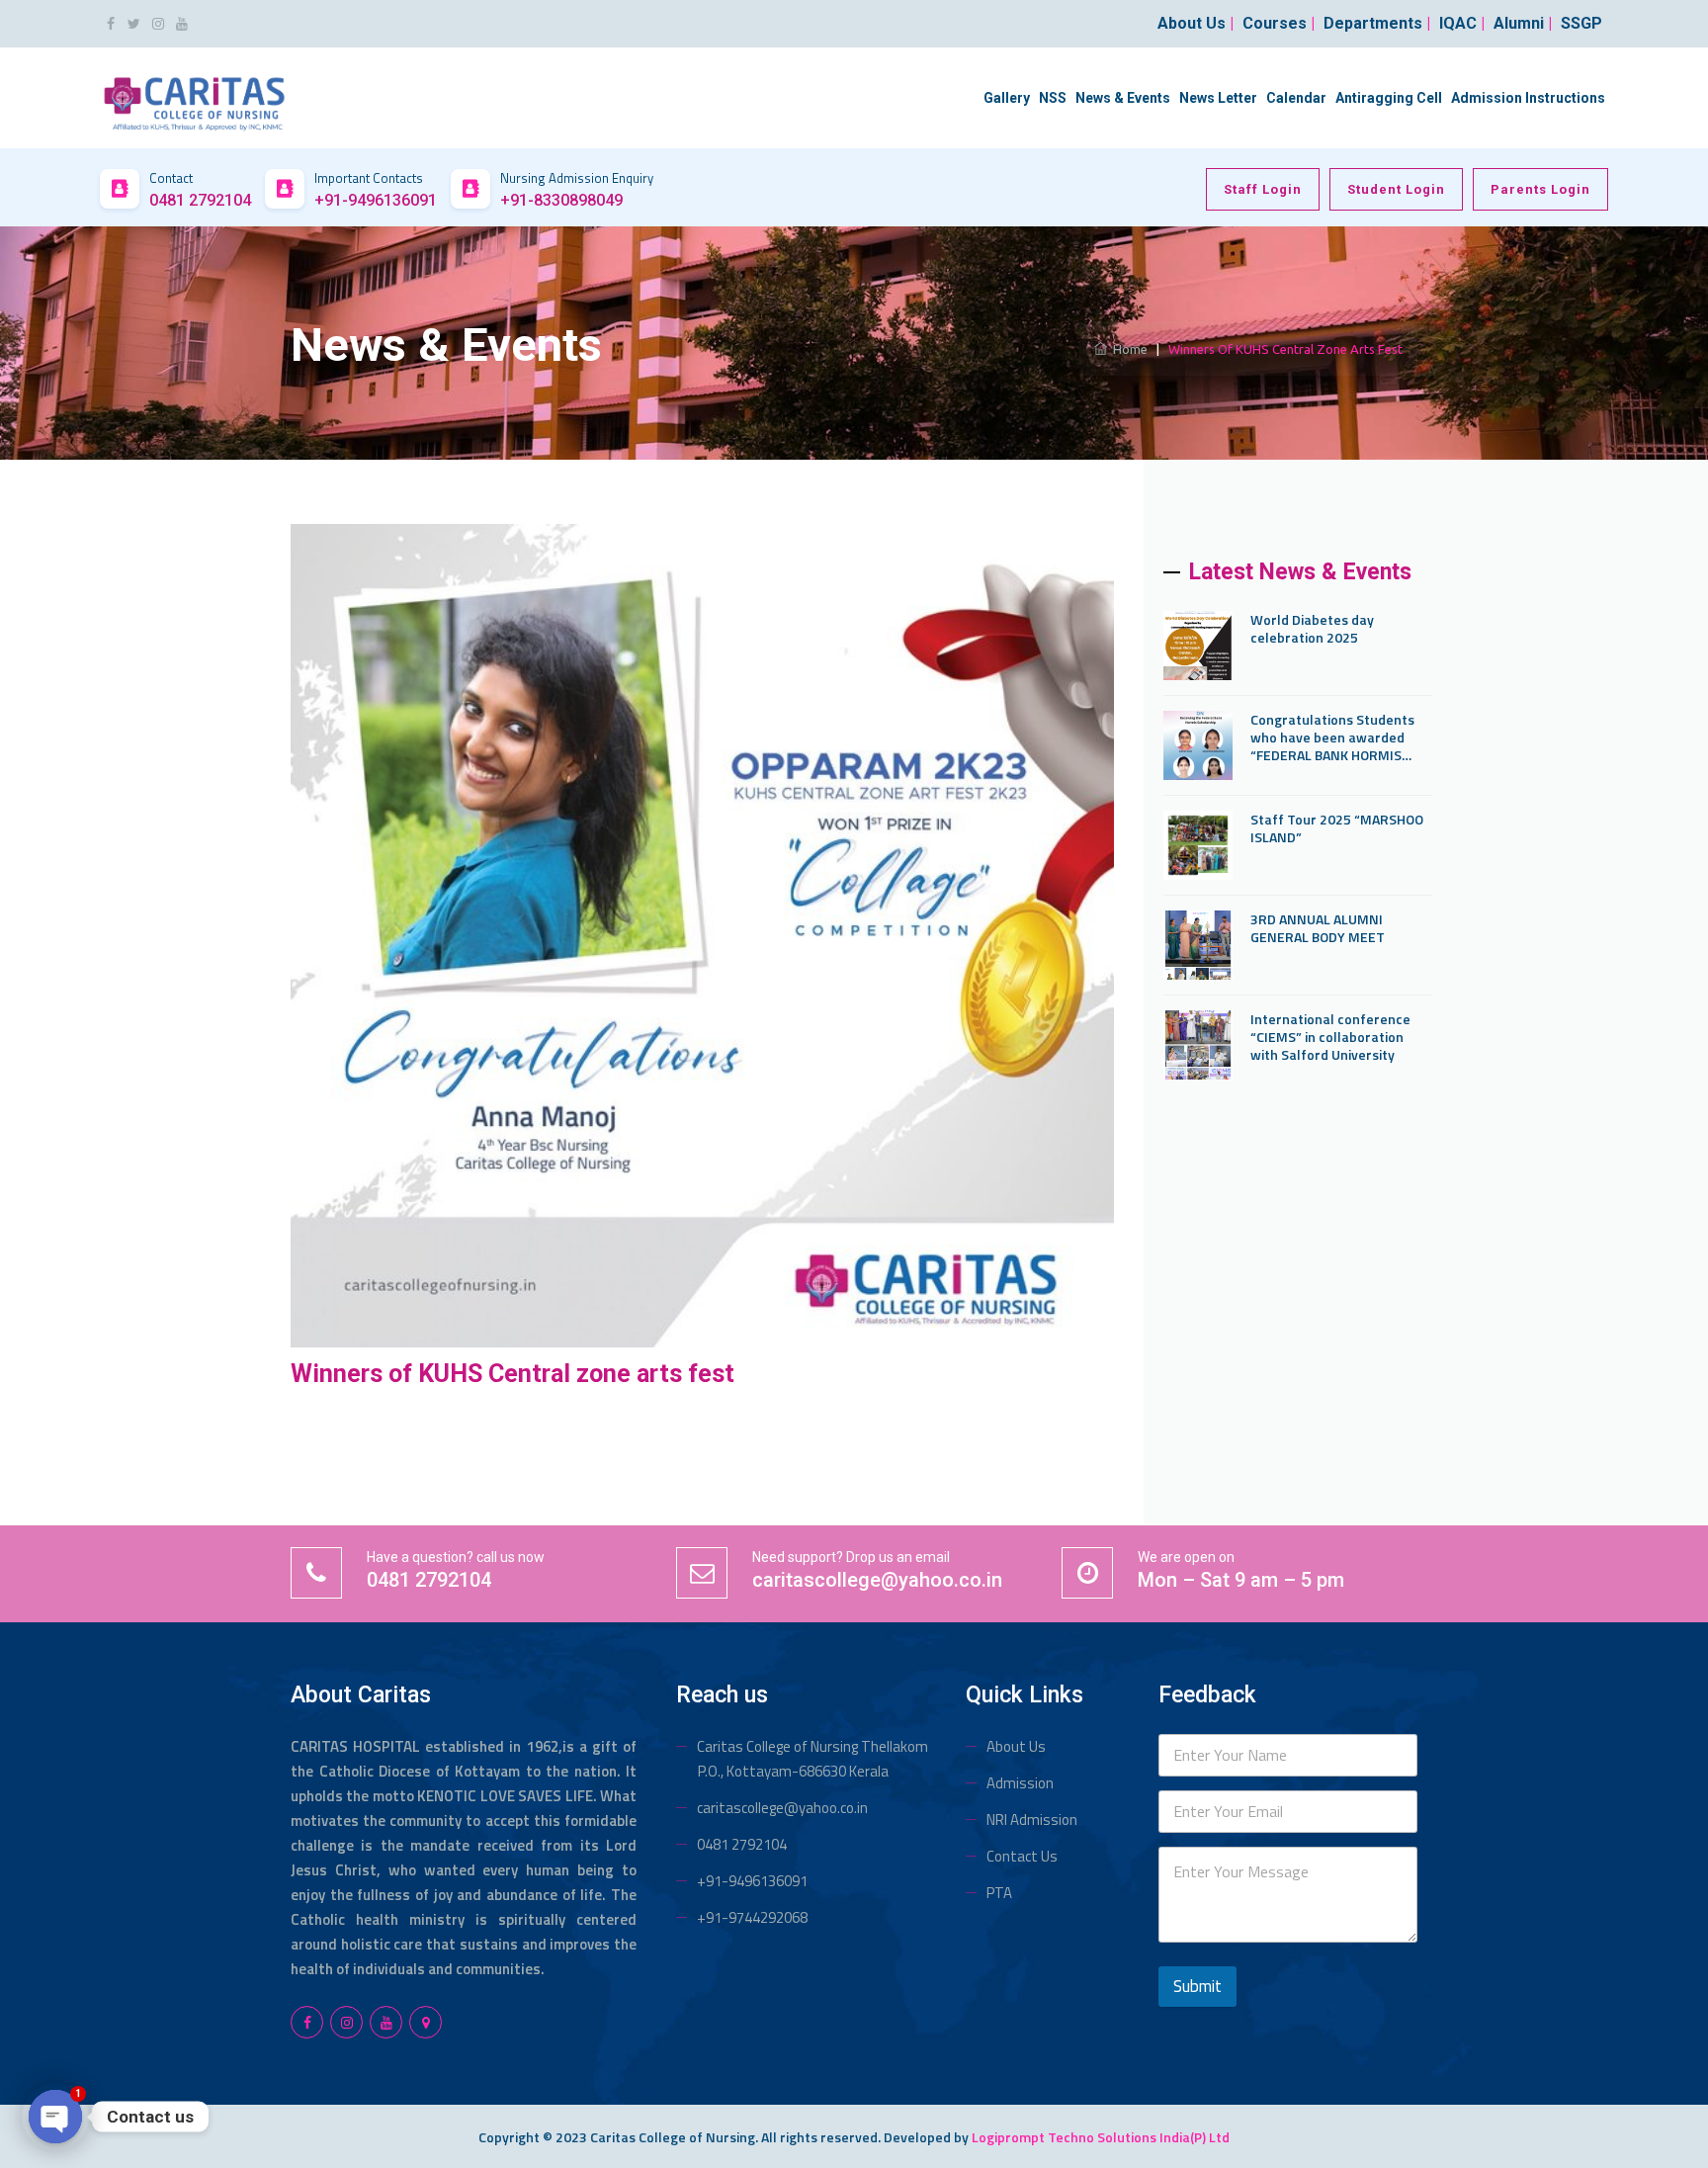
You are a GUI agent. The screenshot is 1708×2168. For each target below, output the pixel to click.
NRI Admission (1032, 1820)
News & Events (1123, 98)
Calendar (1296, 98)
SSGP (1581, 23)
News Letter (1218, 98)
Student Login (1396, 189)
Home (1127, 349)
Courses (1279, 23)
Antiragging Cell (1389, 98)
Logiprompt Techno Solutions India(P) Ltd (1101, 2137)
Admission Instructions (1528, 98)
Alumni (1523, 23)
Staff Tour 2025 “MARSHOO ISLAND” (1337, 828)
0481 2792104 (742, 1844)
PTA (999, 1893)
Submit (1197, 1986)
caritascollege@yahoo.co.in (782, 1808)
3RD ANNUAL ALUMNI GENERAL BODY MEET (1318, 928)
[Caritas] (194, 96)
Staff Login (1263, 189)
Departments (1377, 23)
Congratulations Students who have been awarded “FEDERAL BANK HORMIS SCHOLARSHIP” (1332, 737)
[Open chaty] (55, 2117)
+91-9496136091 (752, 1881)
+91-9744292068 (752, 1917)
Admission (1020, 1783)
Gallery (1007, 98)
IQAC (1462, 23)
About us (1196, 23)
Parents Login (1540, 189)
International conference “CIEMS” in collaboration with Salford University (1330, 1037)
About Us (1016, 1746)
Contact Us (1022, 1856)
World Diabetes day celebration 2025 (1312, 629)
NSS (1053, 98)
